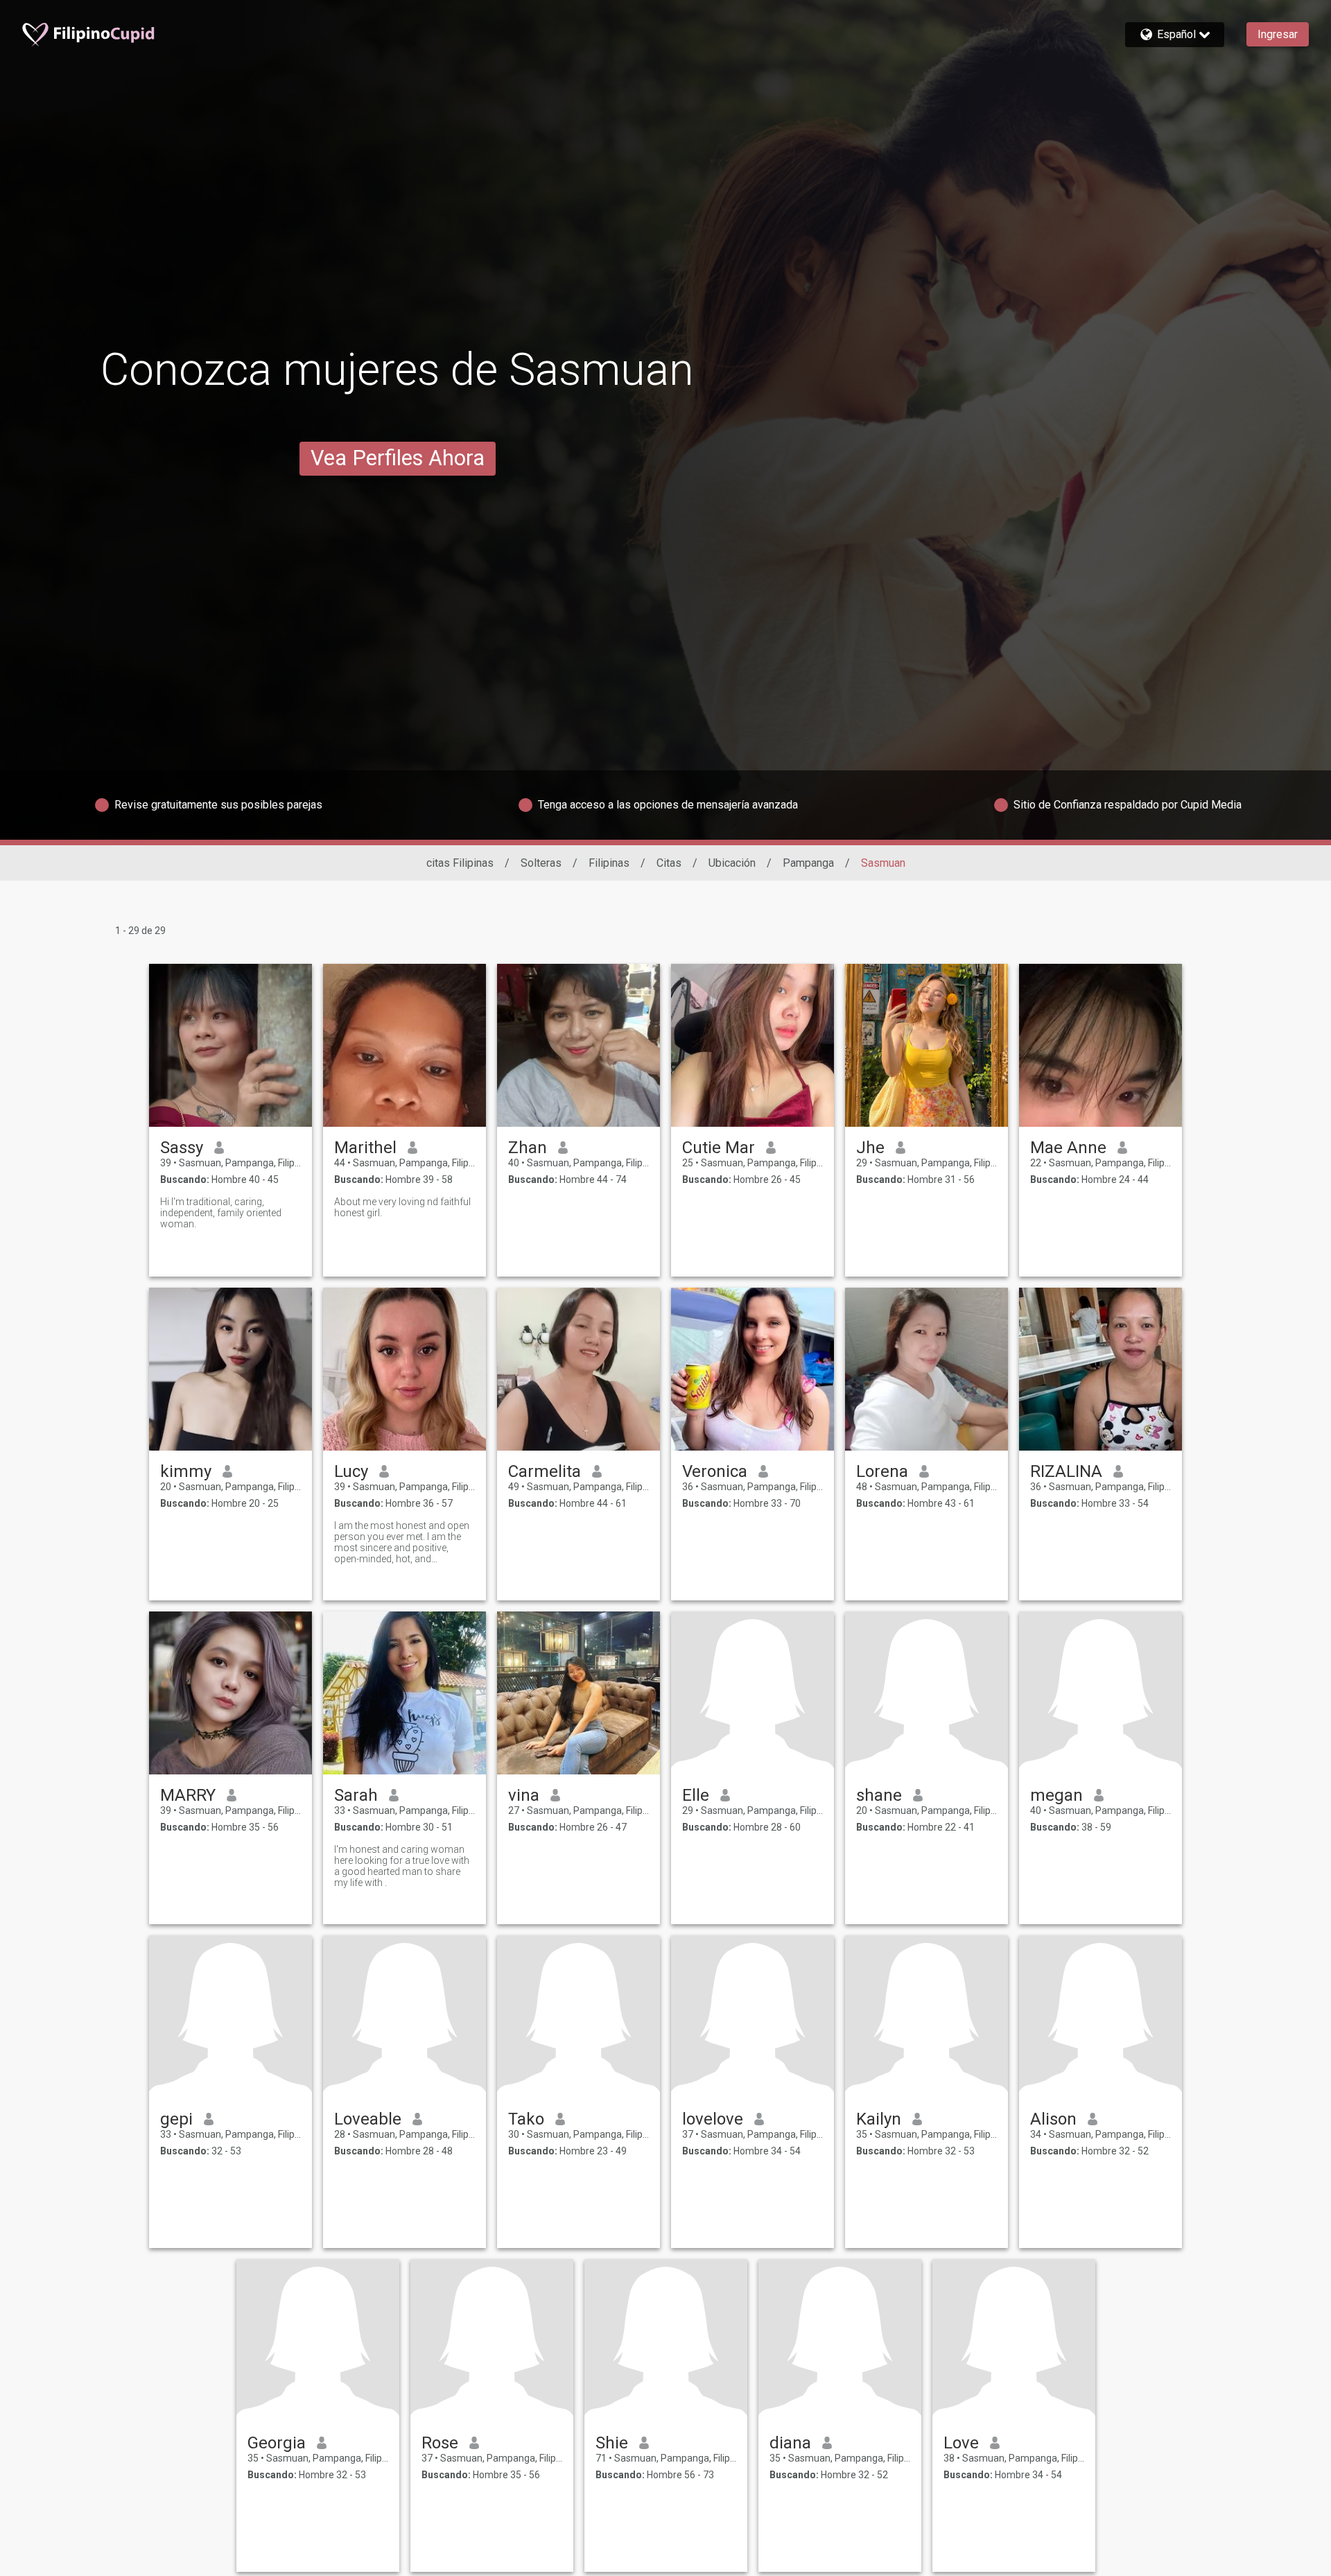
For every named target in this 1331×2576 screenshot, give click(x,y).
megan (1056, 1795)
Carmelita (545, 1471)
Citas (669, 863)
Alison (1053, 2119)
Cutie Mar (719, 1148)
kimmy (186, 1471)
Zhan (528, 1148)
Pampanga (808, 863)
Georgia (277, 2443)
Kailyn (879, 2119)
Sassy (182, 1148)
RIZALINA (1066, 1471)
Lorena (882, 1471)
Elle (696, 1795)
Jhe (870, 1148)
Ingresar (1278, 34)
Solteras (541, 863)
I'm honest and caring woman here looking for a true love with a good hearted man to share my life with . (402, 1866)
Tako (526, 2119)
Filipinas (609, 863)
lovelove (713, 2119)
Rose (440, 2443)
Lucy (351, 1471)
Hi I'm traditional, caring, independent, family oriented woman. (221, 1213)
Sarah (356, 1795)
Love (961, 2443)
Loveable (368, 2119)
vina (524, 1795)
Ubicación (732, 863)
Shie (612, 2443)
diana (790, 2443)
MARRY (188, 1795)
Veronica (715, 1471)
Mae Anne (1068, 1148)
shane (879, 1795)
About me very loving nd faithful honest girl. (402, 1207)
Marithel (365, 1148)
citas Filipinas (460, 863)
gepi (176, 2119)
